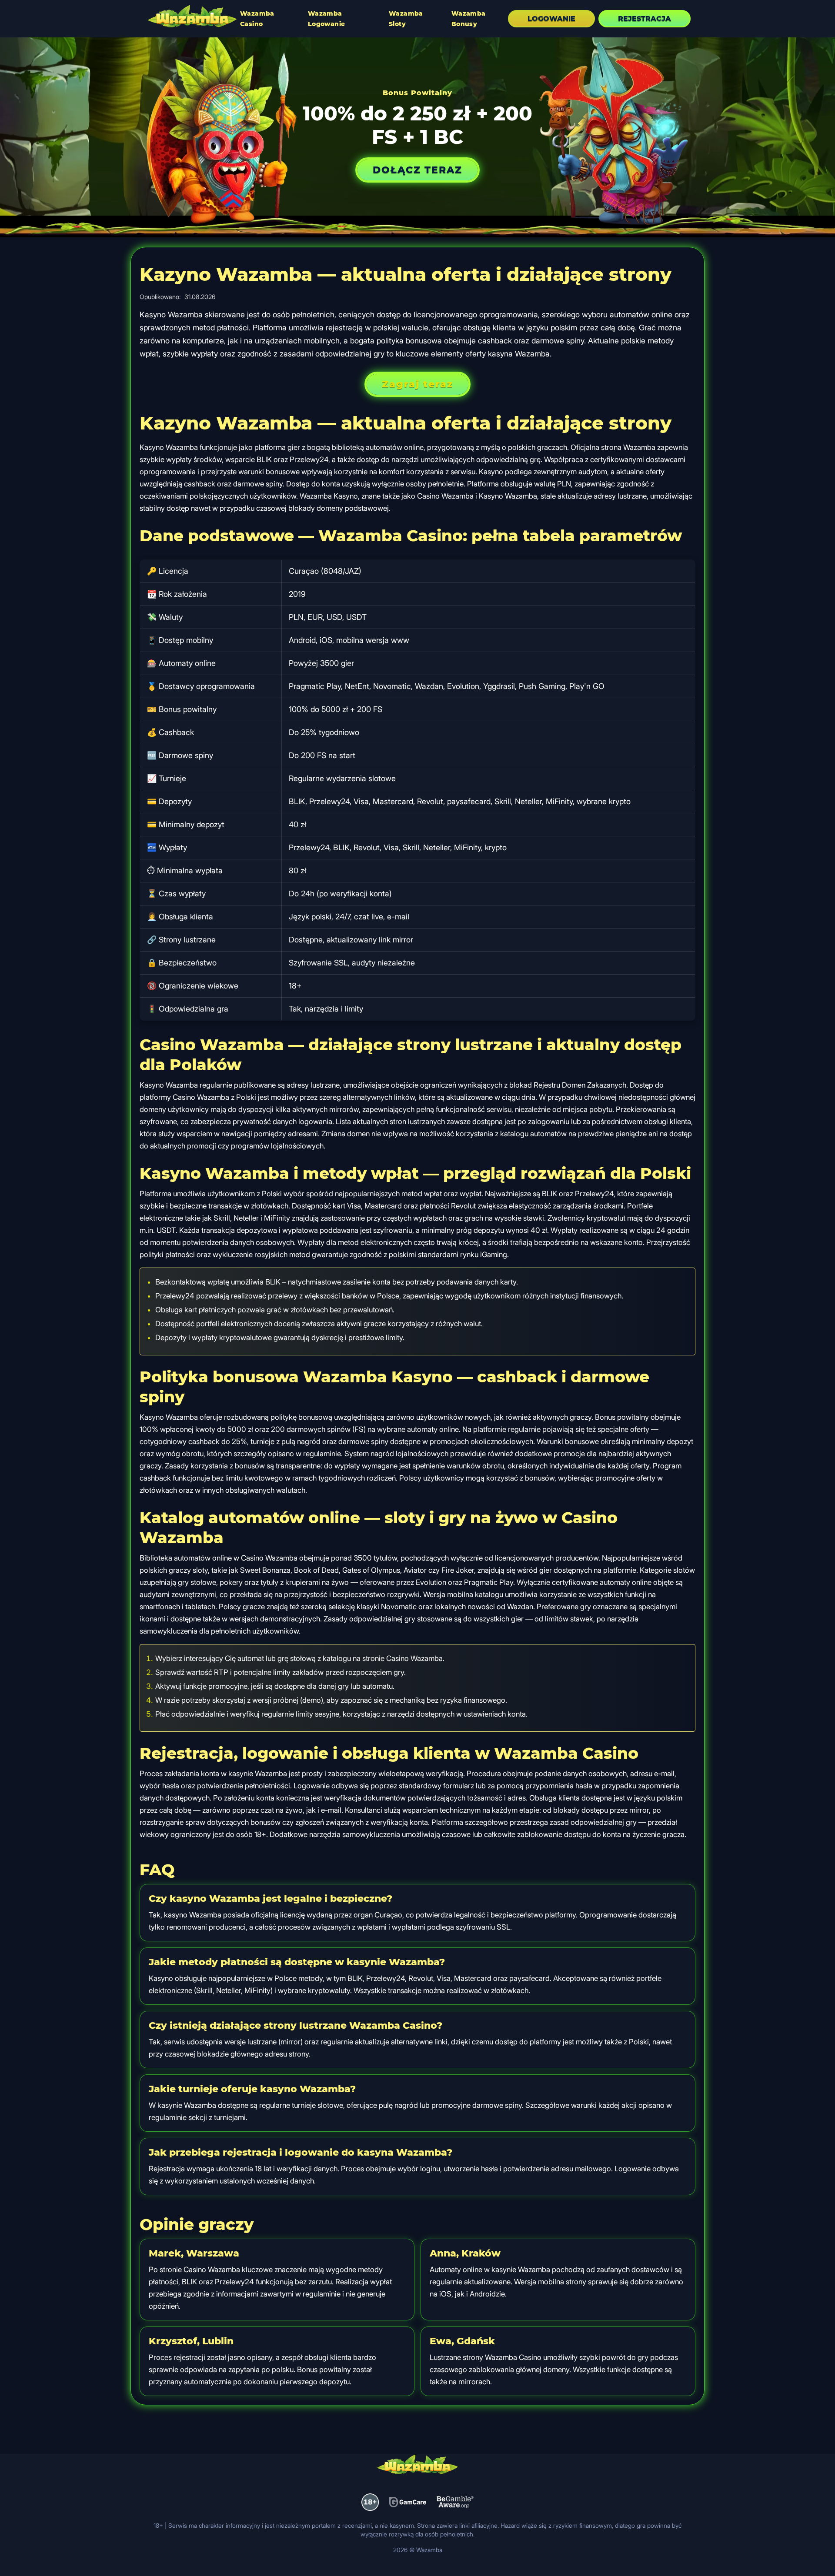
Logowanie (551, 18)
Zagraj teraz (417, 384)
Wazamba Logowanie (327, 19)
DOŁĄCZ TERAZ (417, 170)
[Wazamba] (192, 17)
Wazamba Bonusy (469, 19)
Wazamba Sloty (406, 19)
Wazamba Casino (257, 19)
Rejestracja (645, 18)
